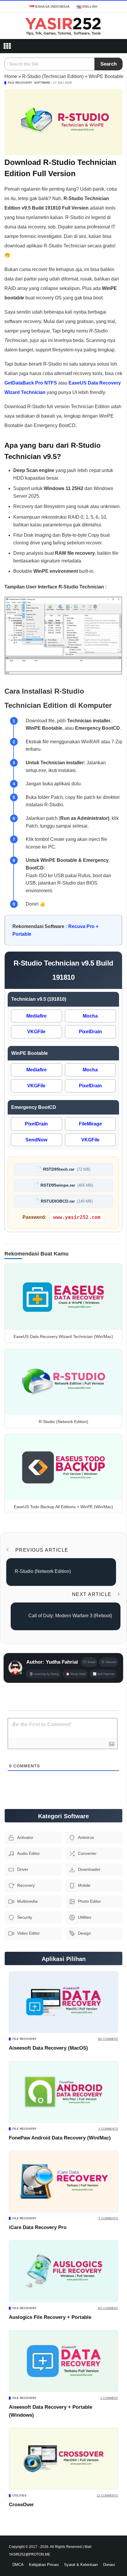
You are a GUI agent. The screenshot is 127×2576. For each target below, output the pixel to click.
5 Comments (108, 2218)
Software (42, 83)
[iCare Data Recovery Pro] (63, 2182)
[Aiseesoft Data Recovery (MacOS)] (63, 2002)
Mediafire (36, 1016)
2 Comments (108, 2129)
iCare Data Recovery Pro (38, 2227)
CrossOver (21, 2505)
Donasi (109, 2565)
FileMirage (90, 1124)
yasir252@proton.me (30, 2554)
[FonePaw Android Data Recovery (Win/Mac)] (63, 2092)
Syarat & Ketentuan (81, 2565)
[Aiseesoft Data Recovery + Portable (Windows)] (63, 2361)
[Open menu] (7, 46)
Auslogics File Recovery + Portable (50, 2317)
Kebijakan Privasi (44, 2565)
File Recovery (20, 83)
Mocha (90, 1016)
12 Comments (107, 2495)
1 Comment (109, 2398)
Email (91, 1662)
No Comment (108, 2039)
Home (11, 76)
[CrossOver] (63, 2459)
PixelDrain (90, 1032)
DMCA (18, 2565)
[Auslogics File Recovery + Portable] (63, 2271)
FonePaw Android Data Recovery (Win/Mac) (60, 2138)
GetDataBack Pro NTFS (31, 383)
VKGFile (36, 1032)
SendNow (36, 1140)
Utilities (19, 2495)
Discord (111, 1662)
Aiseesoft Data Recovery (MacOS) (48, 2048)
